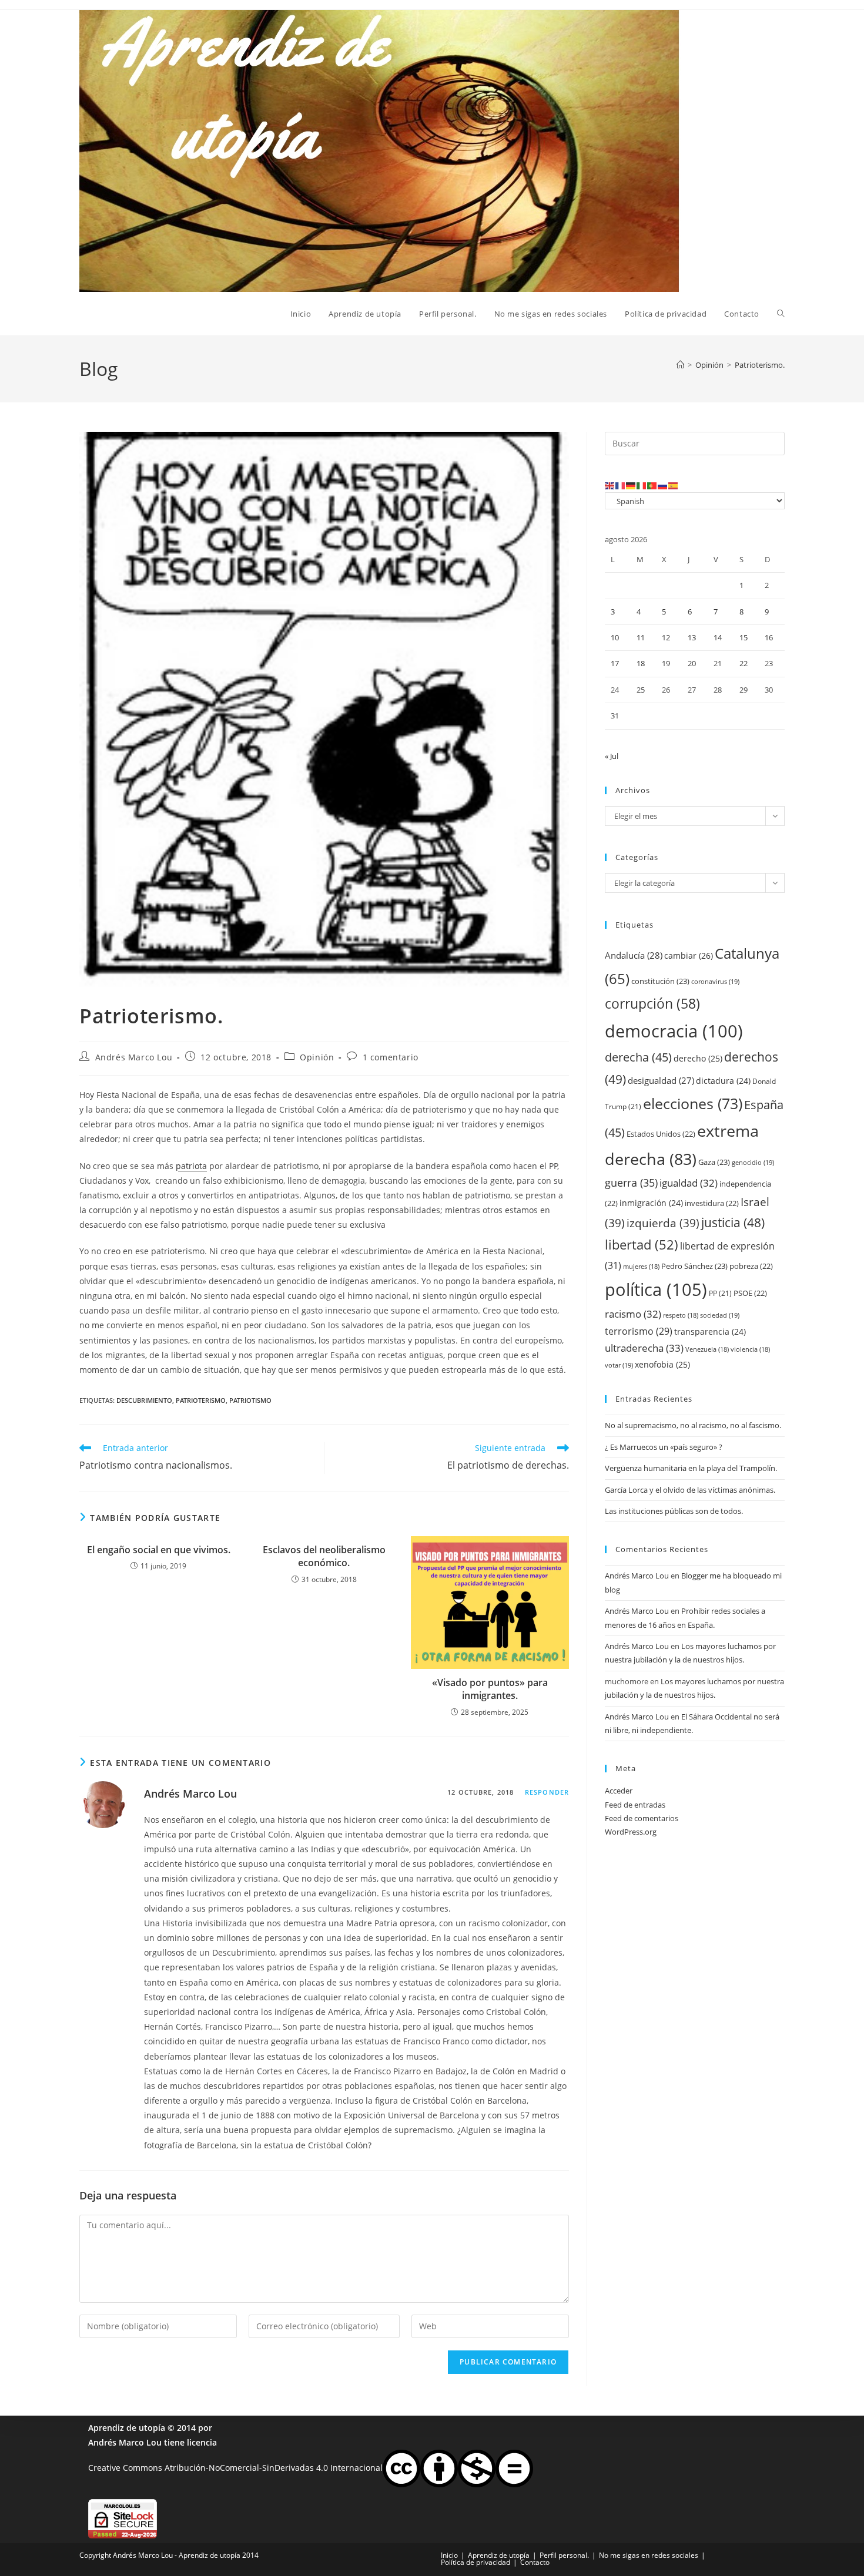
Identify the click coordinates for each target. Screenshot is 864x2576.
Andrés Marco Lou (134, 1057)
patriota (191, 1166)
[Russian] (663, 485)
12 (666, 637)
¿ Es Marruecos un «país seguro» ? (664, 1447)
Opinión (317, 1057)
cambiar (689, 955)
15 (744, 637)
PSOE (750, 1293)
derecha (638, 1057)
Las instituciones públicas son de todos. (674, 1511)
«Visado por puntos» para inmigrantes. (490, 1689)
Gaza (714, 1162)
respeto (681, 1315)
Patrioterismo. (760, 365)
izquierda (663, 1223)
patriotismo (250, 1400)
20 (692, 663)
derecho (698, 1058)
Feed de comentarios (642, 1818)
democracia (674, 1031)
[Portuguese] (652, 485)
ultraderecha (644, 1348)
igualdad (689, 1183)
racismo (633, 1314)
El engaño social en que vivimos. (159, 1550)
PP (720, 1293)
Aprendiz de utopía (127, 2428)
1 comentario (391, 1057)
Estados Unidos (661, 1134)
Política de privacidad (475, 2562)
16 (769, 637)
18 (641, 663)
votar (619, 1365)
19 (666, 663)
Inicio (449, 2555)
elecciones (693, 1103)
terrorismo (639, 1331)
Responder (547, 1792)
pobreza (751, 1266)
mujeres (641, 1267)
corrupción (652, 1004)
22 (744, 663)
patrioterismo (201, 1400)
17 (615, 663)
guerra (631, 1183)
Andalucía (634, 955)
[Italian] (642, 485)
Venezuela (707, 1349)
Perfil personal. (564, 2555)
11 (641, 637)
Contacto (535, 2562)
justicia (733, 1222)
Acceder (619, 1791)
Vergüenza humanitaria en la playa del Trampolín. (691, 1468)
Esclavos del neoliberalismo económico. (324, 1556)
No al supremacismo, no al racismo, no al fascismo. (693, 1425)
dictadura (723, 1081)
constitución (660, 981)
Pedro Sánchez (694, 1266)
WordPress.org (631, 1832)
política (656, 1289)
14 (718, 637)
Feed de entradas (635, 1805)
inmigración (651, 1203)
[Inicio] (680, 365)
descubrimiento (144, 1400)
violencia (750, 1349)
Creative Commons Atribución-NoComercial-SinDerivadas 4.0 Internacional (235, 2468)
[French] (621, 485)
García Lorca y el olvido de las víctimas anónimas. (690, 1490)
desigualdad (661, 1080)
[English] (610, 485)
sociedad (720, 1315)
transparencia (710, 1331)
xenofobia (662, 1364)
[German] (631, 485)
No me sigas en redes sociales (649, 2555)
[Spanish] (674, 485)
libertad (642, 1245)
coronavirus (715, 981)
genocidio (753, 1162)
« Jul (612, 756)
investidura (712, 1203)
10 (615, 637)
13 (692, 637)
